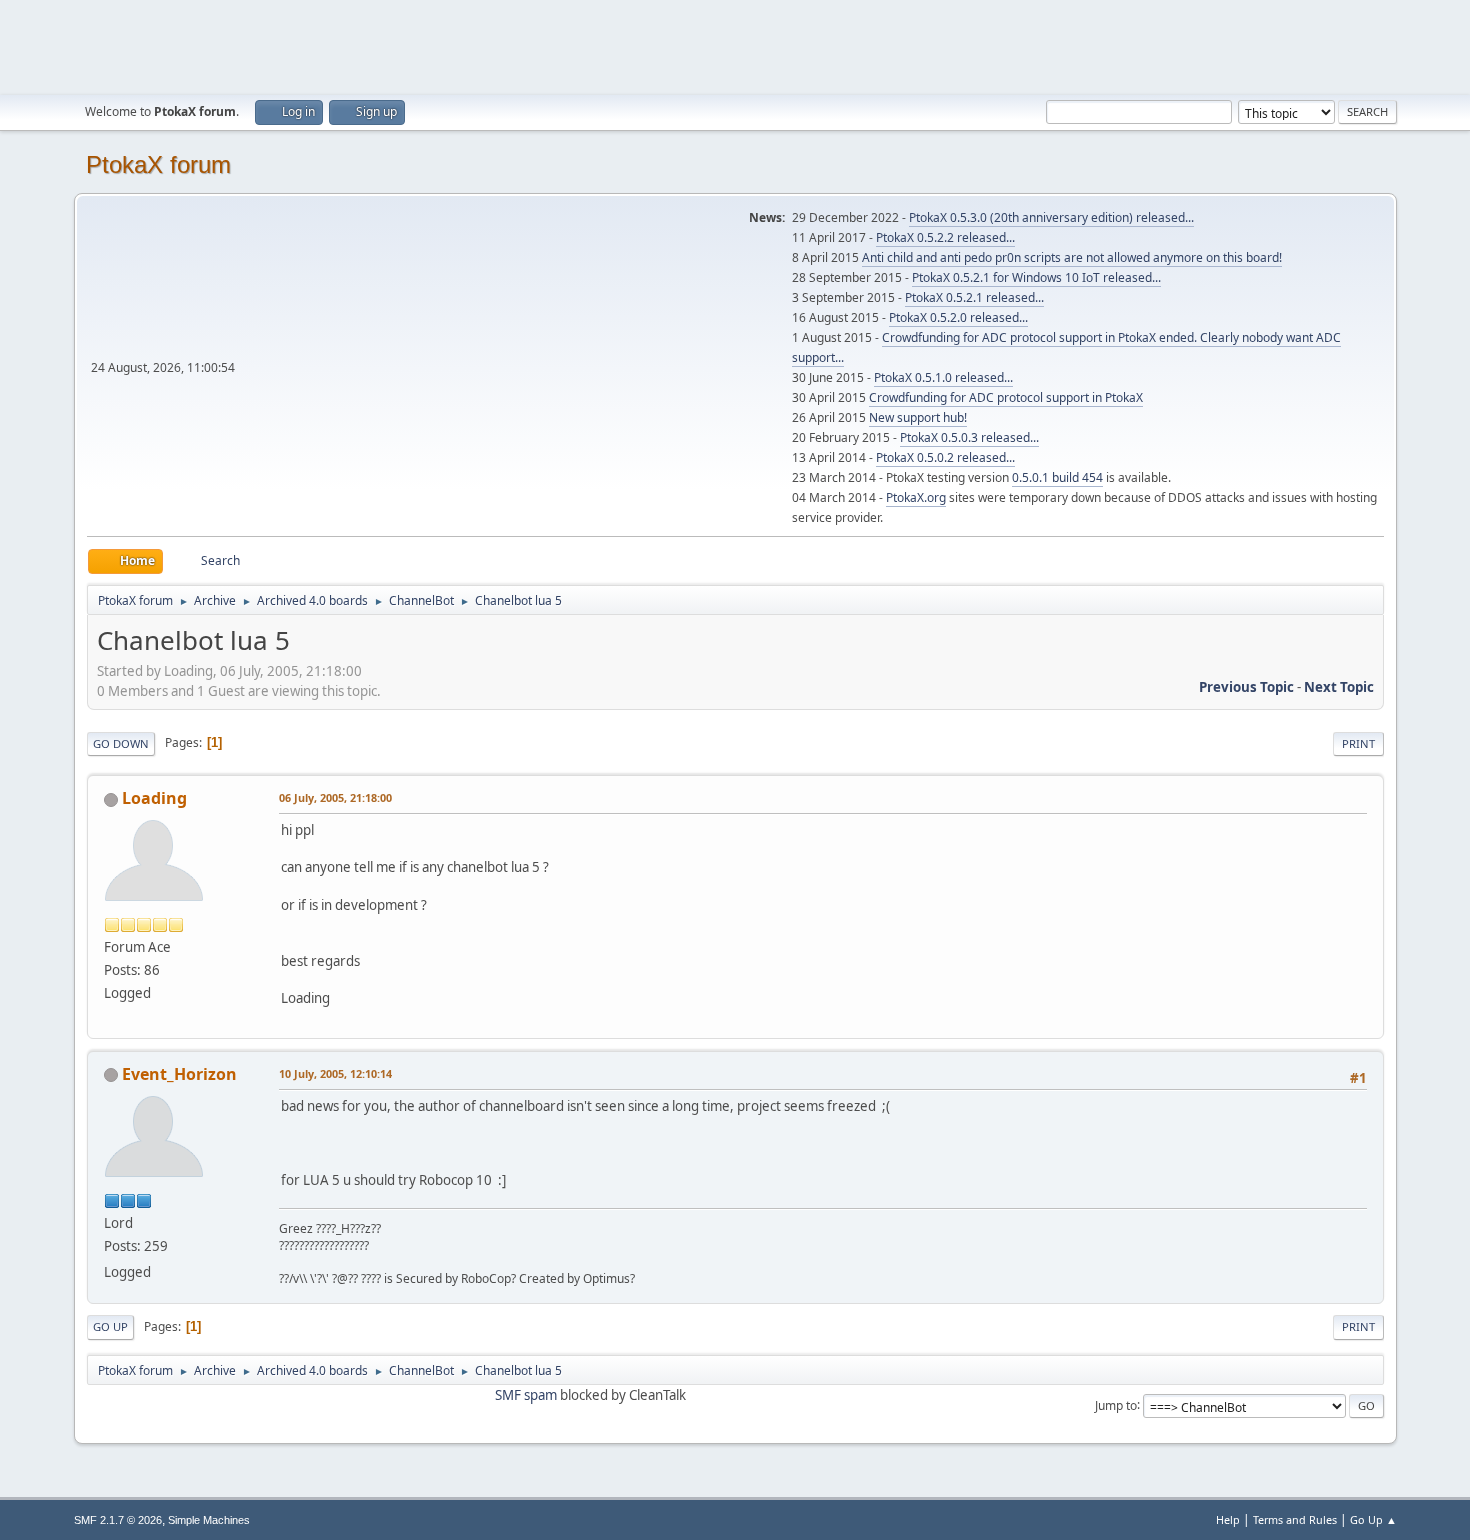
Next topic (1339, 687)
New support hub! (918, 417)
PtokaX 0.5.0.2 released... (945, 457)
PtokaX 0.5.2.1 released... (974, 297)
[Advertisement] (735, 45)
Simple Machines (209, 1520)
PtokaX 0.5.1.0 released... (943, 377)
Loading (154, 798)
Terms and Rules (1295, 1519)
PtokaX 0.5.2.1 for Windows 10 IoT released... (1036, 277)
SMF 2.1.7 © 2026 (118, 1520)
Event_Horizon (179, 1074)
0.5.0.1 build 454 (1057, 477)
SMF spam (526, 1395)
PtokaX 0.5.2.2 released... (945, 237)
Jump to (1116, 1404)
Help (1228, 1519)
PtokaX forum (158, 164)
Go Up (110, 1326)
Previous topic (1246, 687)
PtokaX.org (916, 497)
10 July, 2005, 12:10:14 (335, 1073)
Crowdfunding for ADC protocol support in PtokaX (1006, 397)
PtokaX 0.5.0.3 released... (969, 437)
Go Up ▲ (1373, 1519)
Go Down (121, 743)
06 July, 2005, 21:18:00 (335, 797)
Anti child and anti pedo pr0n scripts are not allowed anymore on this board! (1072, 257)
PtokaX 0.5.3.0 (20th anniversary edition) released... (1051, 217)
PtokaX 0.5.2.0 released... (958, 317)
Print (1358, 743)
